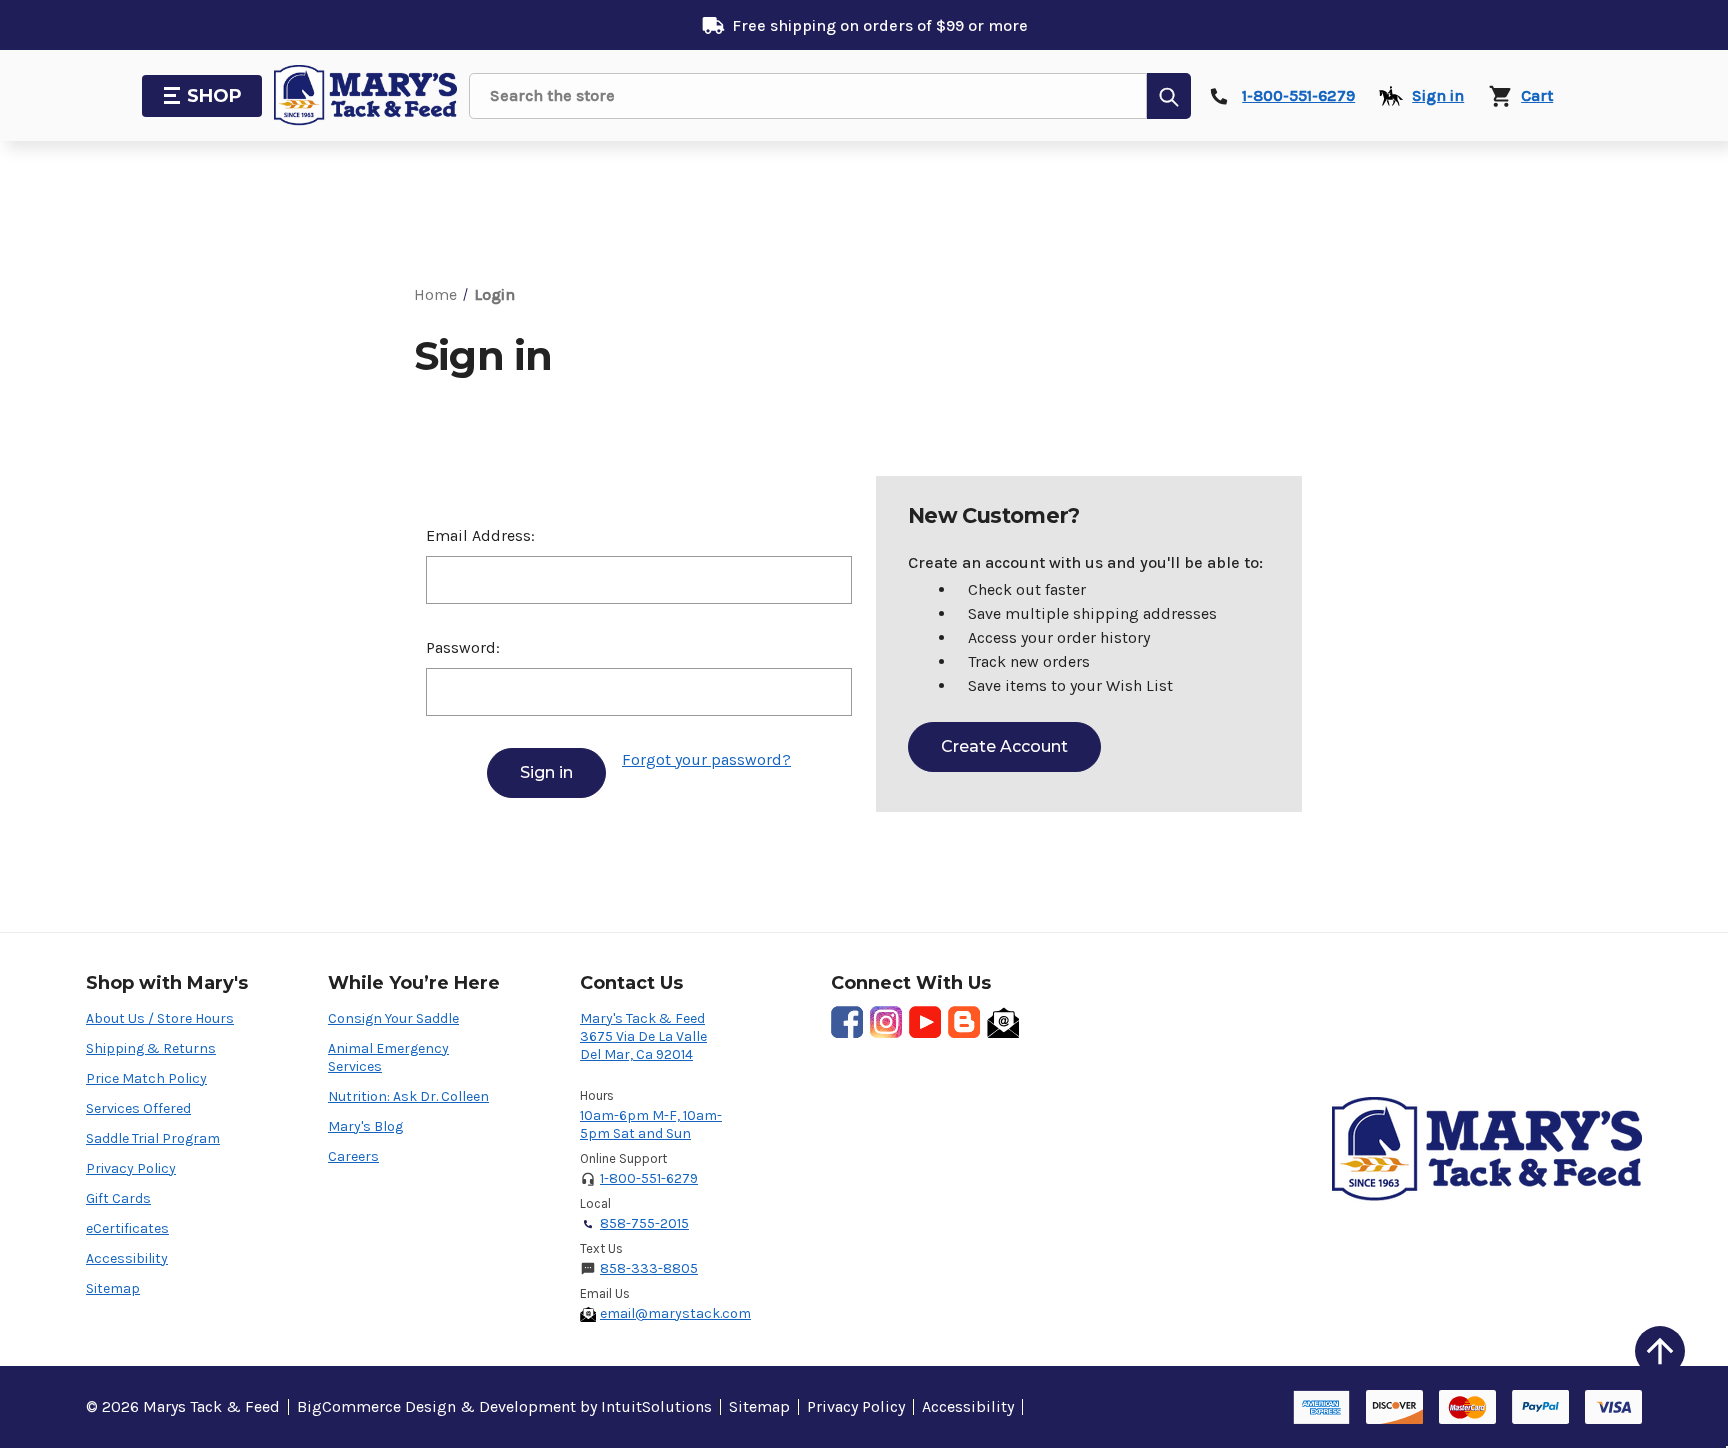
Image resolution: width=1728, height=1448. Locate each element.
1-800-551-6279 (649, 1178)
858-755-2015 (644, 1223)
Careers (353, 1156)
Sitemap (113, 1288)
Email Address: (480, 535)
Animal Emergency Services (388, 1057)
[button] (1660, 1351)
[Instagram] (886, 1022)
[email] (1003, 1022)
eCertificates (127, 1228)
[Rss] (964, 1022)
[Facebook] (847, 1022)
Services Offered (138, 1108)
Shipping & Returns (151, 1048)
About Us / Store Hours (160, 1018)
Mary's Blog (365, 1126)
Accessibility (127, 1258)
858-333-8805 (649, 1268)
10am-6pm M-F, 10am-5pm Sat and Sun (651, 1124)
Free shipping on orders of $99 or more (880, 25)
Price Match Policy (146, 1078)
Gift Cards (118, 1198)
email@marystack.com (675, 1313)
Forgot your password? (706, 759)
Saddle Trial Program (153, 1138)
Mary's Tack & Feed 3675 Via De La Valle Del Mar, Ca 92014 (643, 1036)
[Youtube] (925, 1022)
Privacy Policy (131, 1168)
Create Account (1004, 746)
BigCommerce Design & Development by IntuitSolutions (504, 1406)
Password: (463, 647)
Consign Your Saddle (393, 1018)
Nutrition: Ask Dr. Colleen (408, 1096)
